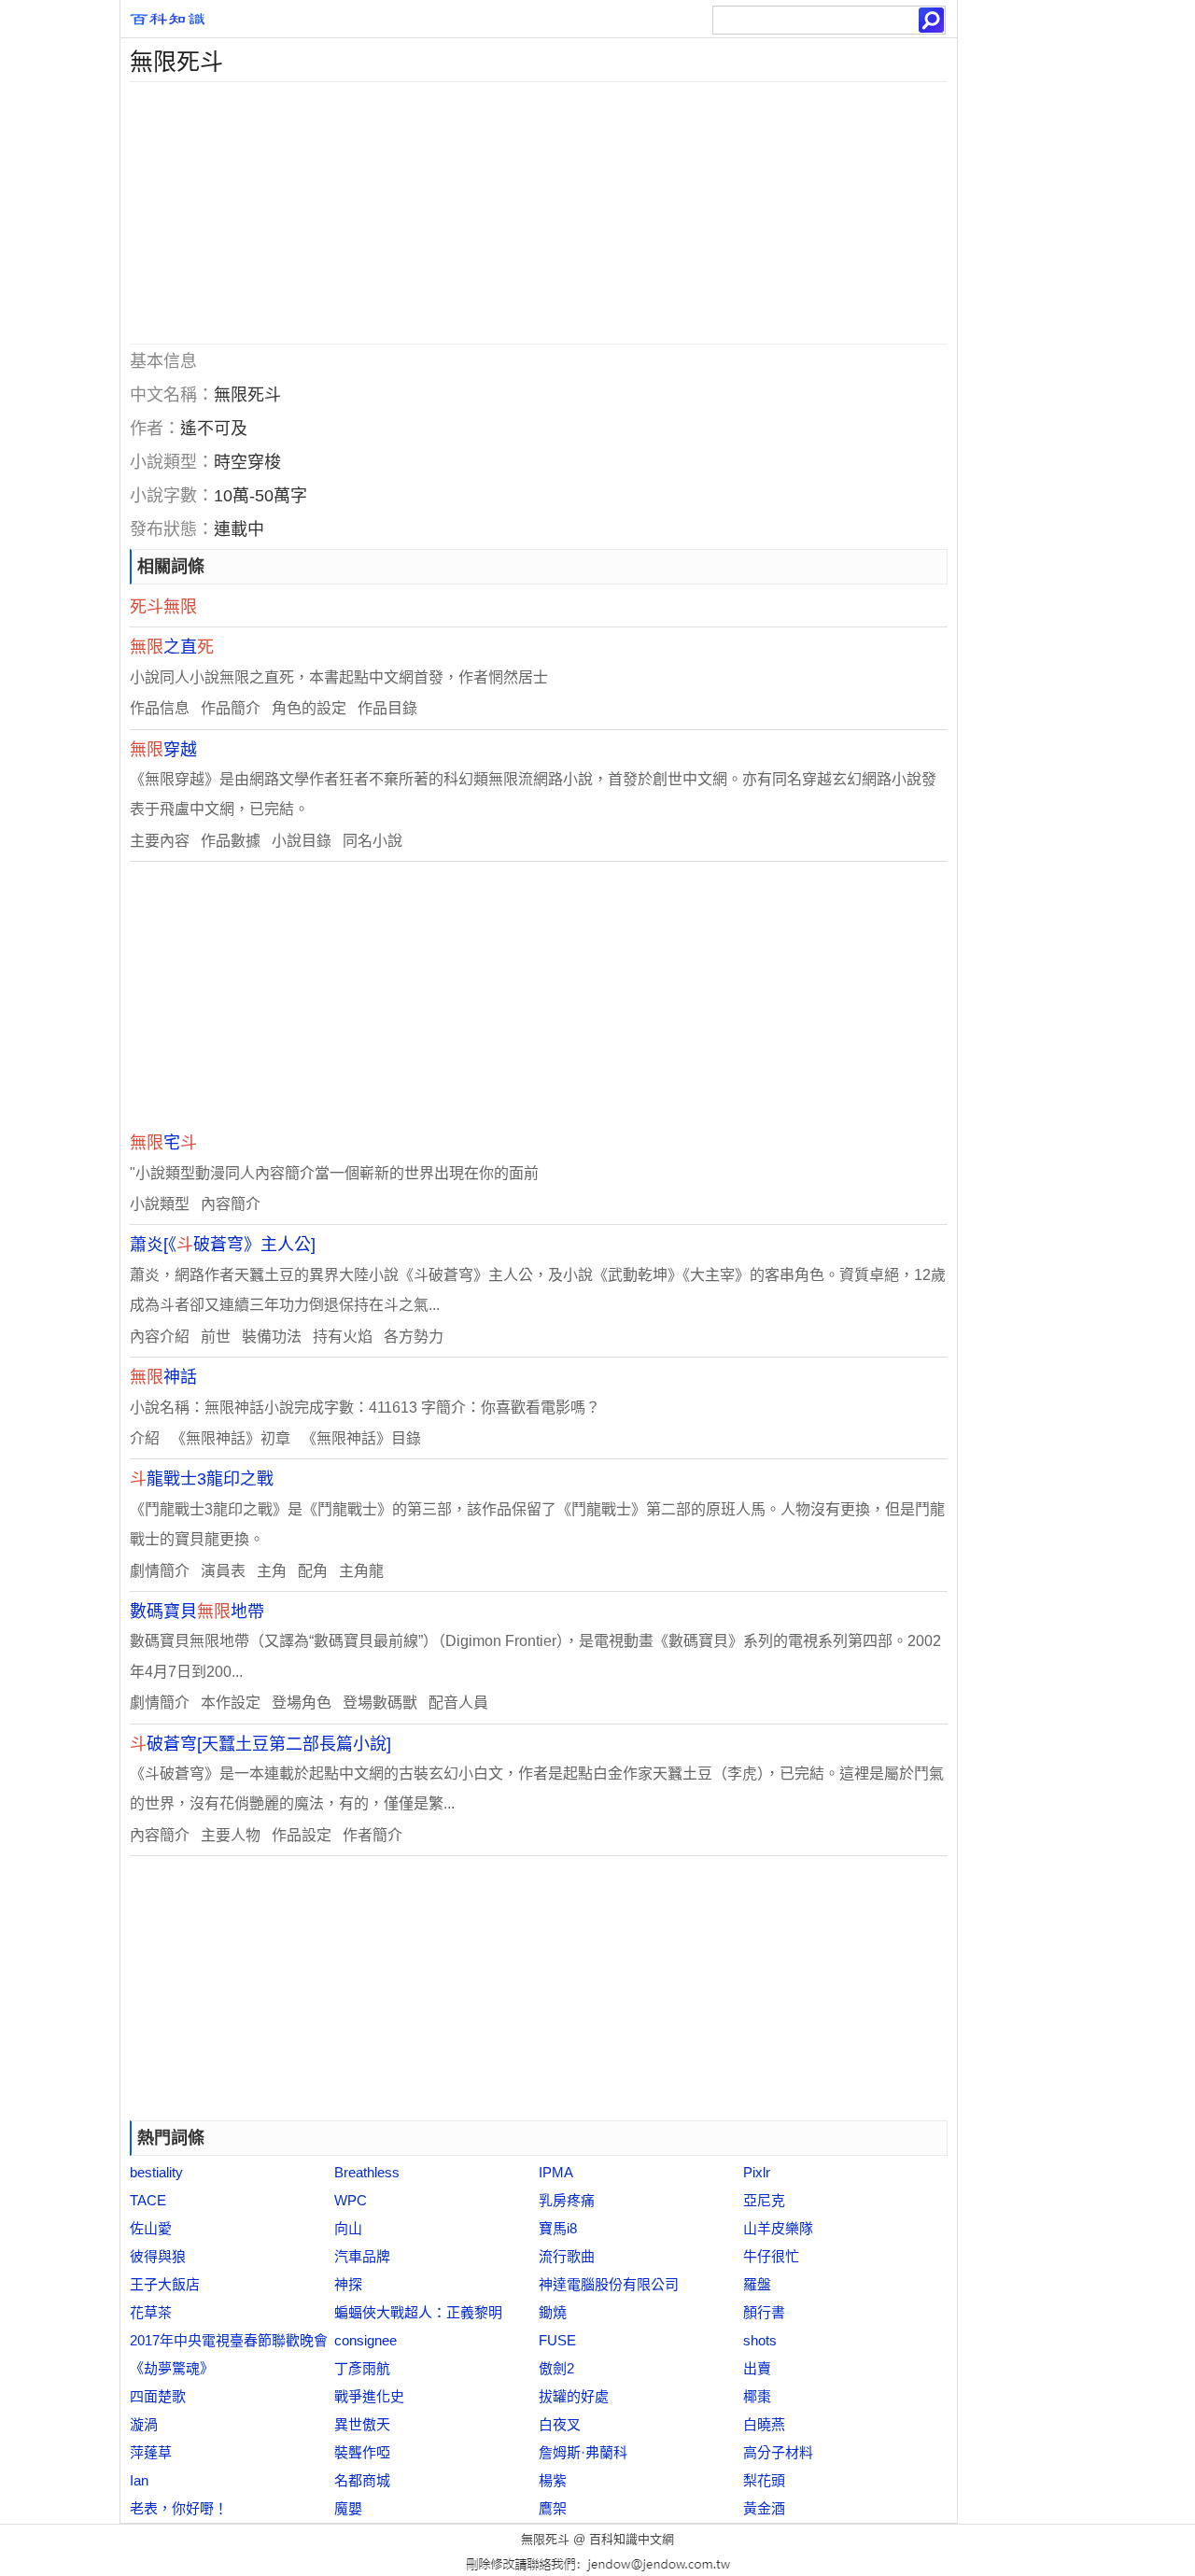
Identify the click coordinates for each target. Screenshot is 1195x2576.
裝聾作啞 (362, 2452)
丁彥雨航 (362, 2368)
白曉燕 (764, 2424)
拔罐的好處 (574, 2396)
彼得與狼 (158, 2256)
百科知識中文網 (632, 2539)
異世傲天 (362, 2424)
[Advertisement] (539, 213)
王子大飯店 (165, 2284)
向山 (348, 2228)
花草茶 (151, 2312)
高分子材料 (778, 2452)
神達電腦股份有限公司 (609, 2284)
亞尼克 (764, 2200)
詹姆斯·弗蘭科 (583, 2452)
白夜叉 (560, 2424)
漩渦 (144, 2424)
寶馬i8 (558, 2228)
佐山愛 (151, 2228)
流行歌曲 (567, 2256)
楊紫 (553, 2480)
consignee (366, 2340)
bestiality (156, 2172)
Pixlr (757, 2172)
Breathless (367, 2172)
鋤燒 (553, 2312)
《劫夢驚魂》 (172, 2368)
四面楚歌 (158, 2396)
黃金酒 (764, 2508)
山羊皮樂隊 (778, 2228)
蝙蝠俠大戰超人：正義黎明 (418, 2312)
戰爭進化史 (369, 2396)
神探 (348, 2284)
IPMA (556, 2172)
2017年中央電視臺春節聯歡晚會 (229, 2340)
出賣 (757, 2368)
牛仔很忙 (771, 2256)
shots (760, 2340)
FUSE (557, 2340)
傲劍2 (556, 2368)
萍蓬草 (151, 2452)
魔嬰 (348, 2508)
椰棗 (757, 2396)
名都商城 (362, 2480)
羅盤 (757, 2284)
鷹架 (553, 2508)
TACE (148, 2200)
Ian (139, 2480)
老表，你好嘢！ (179, 2508)
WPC (351, 2200)
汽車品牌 (362, 2256)
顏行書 (764, 2312)
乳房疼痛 (567, 2200)
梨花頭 (764, 2480)
